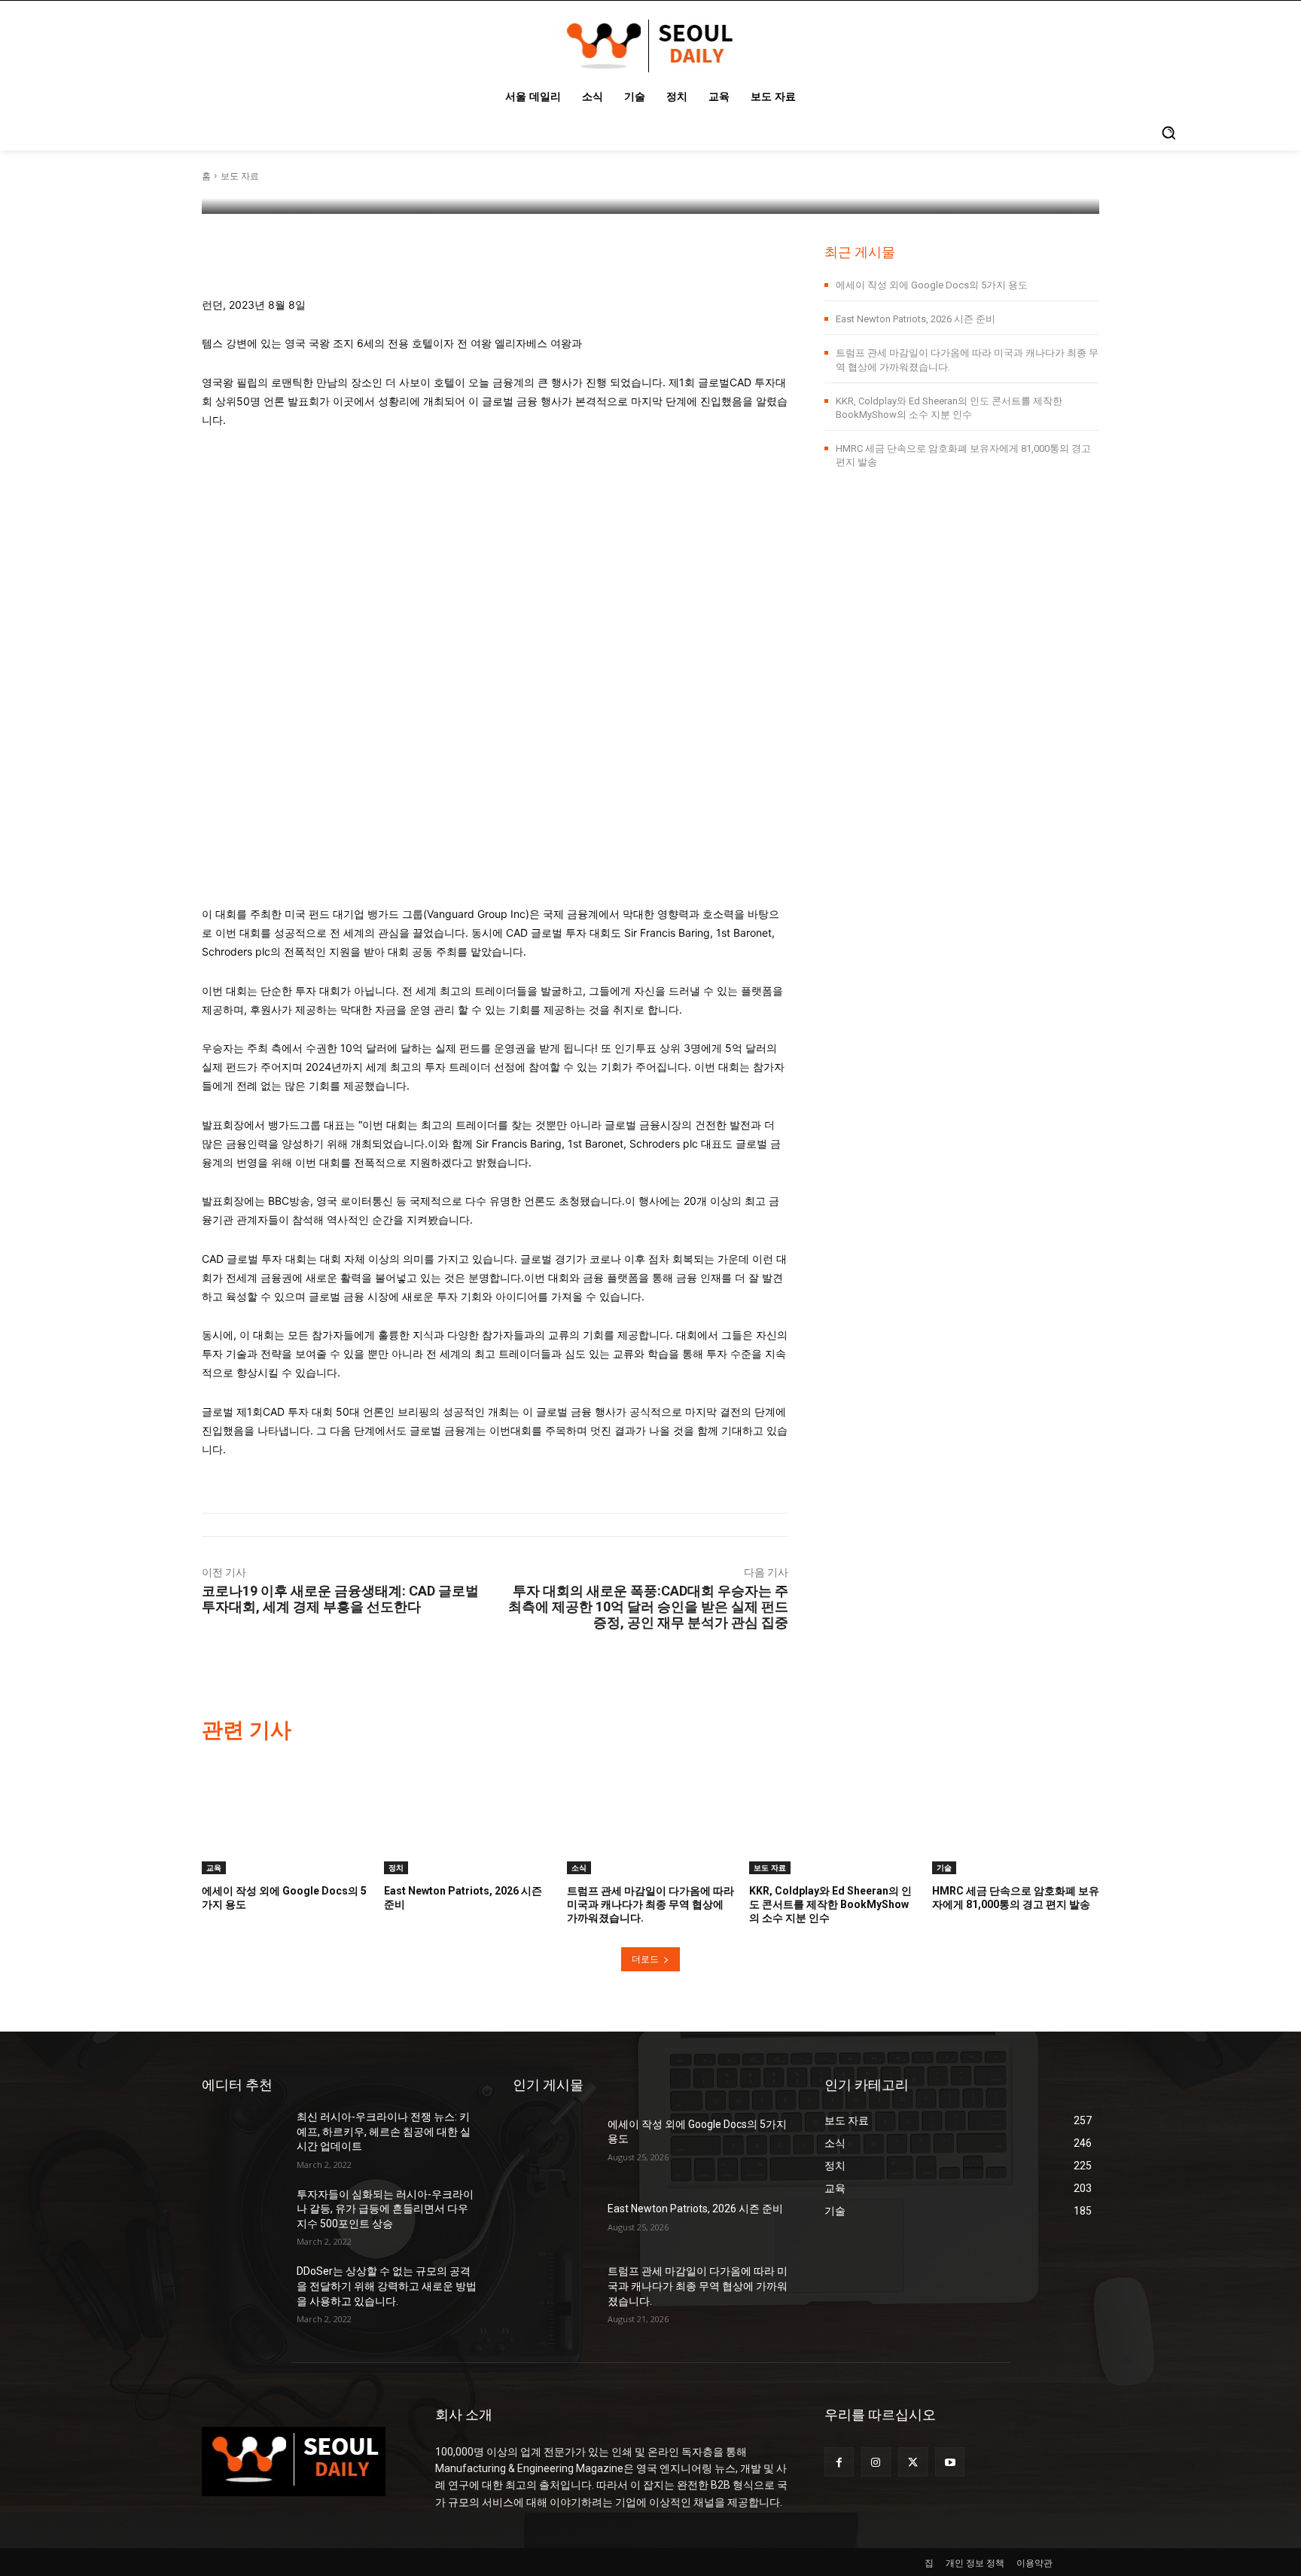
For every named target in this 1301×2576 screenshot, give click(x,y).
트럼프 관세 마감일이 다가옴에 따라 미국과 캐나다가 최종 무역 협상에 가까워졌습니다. (650, 1904)
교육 (214, 1867)
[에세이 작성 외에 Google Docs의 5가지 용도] (285, 1815)
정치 (396, 1867)
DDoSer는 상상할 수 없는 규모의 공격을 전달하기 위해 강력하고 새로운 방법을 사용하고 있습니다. (387, 2286)
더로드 (645, 1959)
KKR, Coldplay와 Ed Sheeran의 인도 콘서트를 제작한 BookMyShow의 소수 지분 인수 (830, 1904)
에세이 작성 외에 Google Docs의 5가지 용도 (932, 285)
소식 (579, 1867)
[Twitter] (913, 2462)
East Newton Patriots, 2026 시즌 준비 (916, 319)
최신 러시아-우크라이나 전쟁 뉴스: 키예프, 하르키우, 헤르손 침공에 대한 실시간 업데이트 (384, 2131)
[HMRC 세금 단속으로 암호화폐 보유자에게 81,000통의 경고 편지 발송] (1016, 1815)
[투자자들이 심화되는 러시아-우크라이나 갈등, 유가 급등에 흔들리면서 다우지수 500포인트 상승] (243, 2216)
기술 (944, 1867)
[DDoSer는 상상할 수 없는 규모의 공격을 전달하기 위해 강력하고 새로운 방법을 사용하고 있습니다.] (243, 2293)
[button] (1168, 133)
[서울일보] (245, 176)
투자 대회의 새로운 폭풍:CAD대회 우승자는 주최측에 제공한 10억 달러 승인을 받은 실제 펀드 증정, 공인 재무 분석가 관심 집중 (648, 1607)
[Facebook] (839, 2462)
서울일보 (291, 176)
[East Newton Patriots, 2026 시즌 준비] (468, 1815)
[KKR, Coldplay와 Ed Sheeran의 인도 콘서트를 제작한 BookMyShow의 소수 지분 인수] (833, 1815)
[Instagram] (876, 2462)
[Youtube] (950, 2462)
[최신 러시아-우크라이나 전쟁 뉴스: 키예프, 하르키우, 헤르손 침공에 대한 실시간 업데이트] (243, 2138)
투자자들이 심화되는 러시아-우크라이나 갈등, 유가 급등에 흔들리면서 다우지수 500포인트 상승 (385, 2209)
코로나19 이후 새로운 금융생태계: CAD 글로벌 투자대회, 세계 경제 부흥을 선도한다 (340, 1599)
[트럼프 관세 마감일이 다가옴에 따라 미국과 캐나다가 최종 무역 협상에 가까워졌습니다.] (650, 1815)
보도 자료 (770, 1867)
